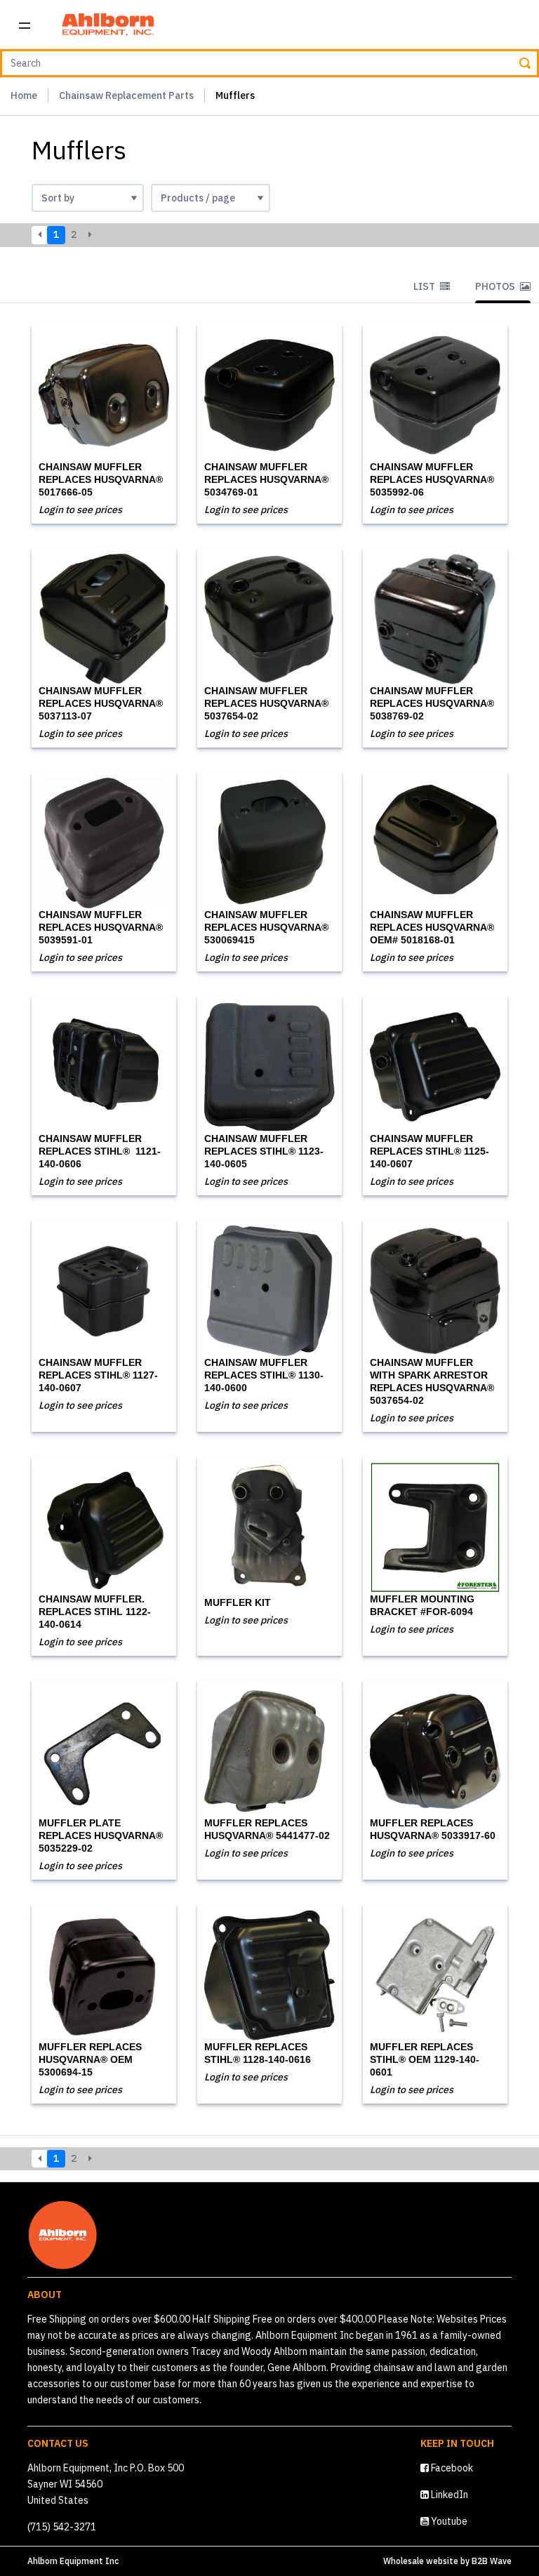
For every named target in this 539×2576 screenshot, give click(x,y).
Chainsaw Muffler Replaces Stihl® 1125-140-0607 (430, 1151)
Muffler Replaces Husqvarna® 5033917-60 (433, 1829)
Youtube (448, 2521)
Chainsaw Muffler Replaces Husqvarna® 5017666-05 (101, 479)
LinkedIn (448, 2495)
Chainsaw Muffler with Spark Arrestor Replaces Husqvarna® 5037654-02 (432, 1381)
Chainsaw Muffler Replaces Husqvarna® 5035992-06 (432, 479)
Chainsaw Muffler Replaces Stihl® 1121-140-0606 (100, 1151)
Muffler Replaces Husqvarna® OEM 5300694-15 (90, 2059)
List (425, 286)
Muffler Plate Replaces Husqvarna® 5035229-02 (101, 1835)
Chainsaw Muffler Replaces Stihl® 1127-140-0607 (98, 1375)
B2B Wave (492, 2561)
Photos (496, 286)
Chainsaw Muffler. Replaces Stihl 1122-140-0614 (95, 1612)
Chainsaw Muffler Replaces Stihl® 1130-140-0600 (264, 1375)
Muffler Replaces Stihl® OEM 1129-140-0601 (425, 2059)
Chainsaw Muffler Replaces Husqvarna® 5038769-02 (432, 703)
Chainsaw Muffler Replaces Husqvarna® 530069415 (266, 927)
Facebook (451, 2468)
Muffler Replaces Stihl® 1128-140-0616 (258, 2053)
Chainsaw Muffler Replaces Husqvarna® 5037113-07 (101, 703)
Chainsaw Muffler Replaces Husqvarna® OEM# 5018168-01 (432, 927)
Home (24, 95)
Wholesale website (421, 2561)
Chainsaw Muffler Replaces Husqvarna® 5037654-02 (266, 703)
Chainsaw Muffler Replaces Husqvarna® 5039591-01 (101, 927)
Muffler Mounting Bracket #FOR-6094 (422, 1605)
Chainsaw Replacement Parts (126, 95)
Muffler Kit (238, 1602)
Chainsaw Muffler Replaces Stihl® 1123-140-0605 (264, 1151)
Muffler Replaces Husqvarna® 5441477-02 (267, 1829)
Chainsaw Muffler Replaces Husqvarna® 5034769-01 (266, 479)
